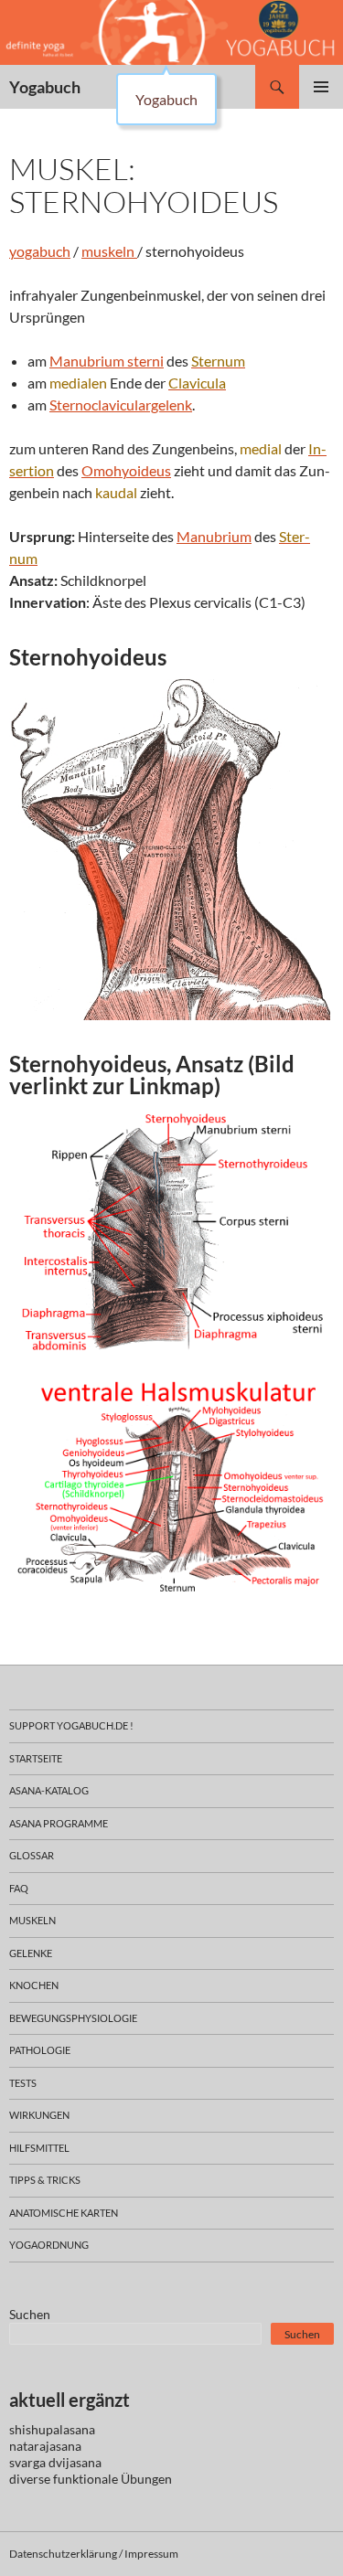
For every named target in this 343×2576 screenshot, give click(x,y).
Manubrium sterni (107, 361)
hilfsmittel (39, 2148)
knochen (34, 1985)
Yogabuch (45, 87)
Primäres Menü (321, 87)
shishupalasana (52, 2429)
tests (23, 2083)
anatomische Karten (64, 2213)
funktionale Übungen (113, 2479)
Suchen (30, 2314)
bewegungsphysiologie (73, 2018)
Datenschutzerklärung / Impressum (94, 2554)
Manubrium (214, 536)
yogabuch (40, 251)
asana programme (59, 1823)
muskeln (109, 251)
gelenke (31, 1953)
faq (19, 1888)
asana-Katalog (49, 1790)
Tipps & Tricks (45, 2180)
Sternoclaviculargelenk (121, 404)
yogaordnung (49, 2245)
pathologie (40, 2050)
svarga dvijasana (55, 2462)
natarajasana (45, 2446)
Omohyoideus (126, 470)
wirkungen (39, 2115)
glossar (32, 1855)
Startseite (36, 1758)
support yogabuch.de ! (71, 1725)
